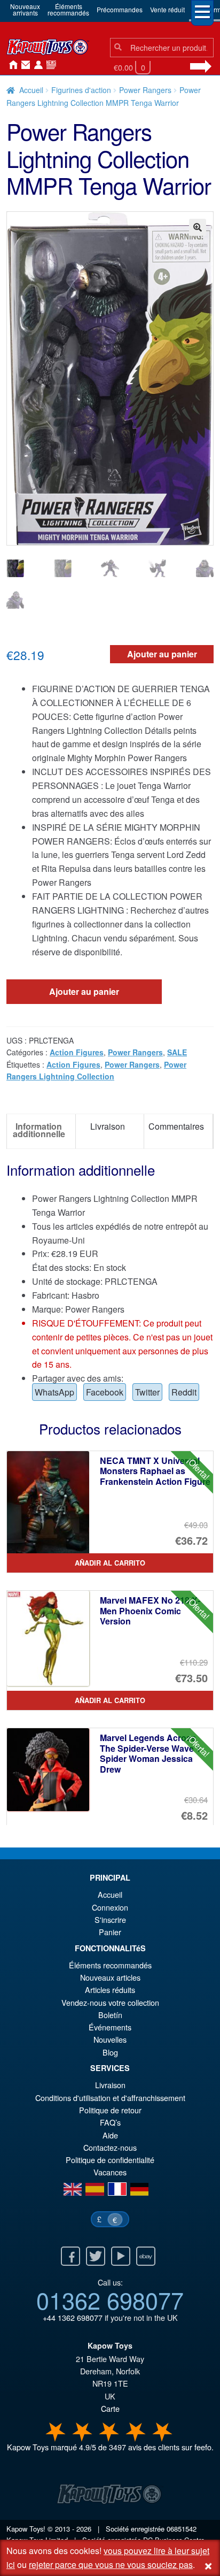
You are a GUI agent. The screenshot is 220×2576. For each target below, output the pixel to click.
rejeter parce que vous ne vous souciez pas (111, 2564)
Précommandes (120, 9)
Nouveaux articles (110, 1977)
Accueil (11, 65)
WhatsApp (54, 1392)
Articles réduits (110, 1989)
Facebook (105, 1392)
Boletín (110, 2015)
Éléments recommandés (110, 1965)
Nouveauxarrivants (25, 9)
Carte (110, 2408)
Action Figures (77, 1052)
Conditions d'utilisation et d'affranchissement (110, 2098)
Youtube (121, 2256)
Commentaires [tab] (176, 1126)
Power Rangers (145, 90)
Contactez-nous (23, 65)
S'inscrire (110, 1919)
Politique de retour (110, 2110)
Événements (110, 2027)
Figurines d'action (81, 90)
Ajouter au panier (162, 654)
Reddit (184, 1392)
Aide (110, 2135)
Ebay (146, 2256)
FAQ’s (110, 2122)
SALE (177, 1052)
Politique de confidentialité (110, 2160)
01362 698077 (110, 2299)
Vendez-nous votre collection (110, 2002)
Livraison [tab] (108, 1126)
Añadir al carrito (110, 1563)
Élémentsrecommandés (68, 9)
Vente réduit (167, 9)
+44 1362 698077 (73, 2317)
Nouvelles (49, 65)
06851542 (182, 2529)
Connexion (36, 65)
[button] (198, 227)
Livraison (110, 2085)
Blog (110, 2052)
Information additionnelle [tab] (39, 1130)
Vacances (110, 2172)
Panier (110, 1932)
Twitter (147, 1392)
